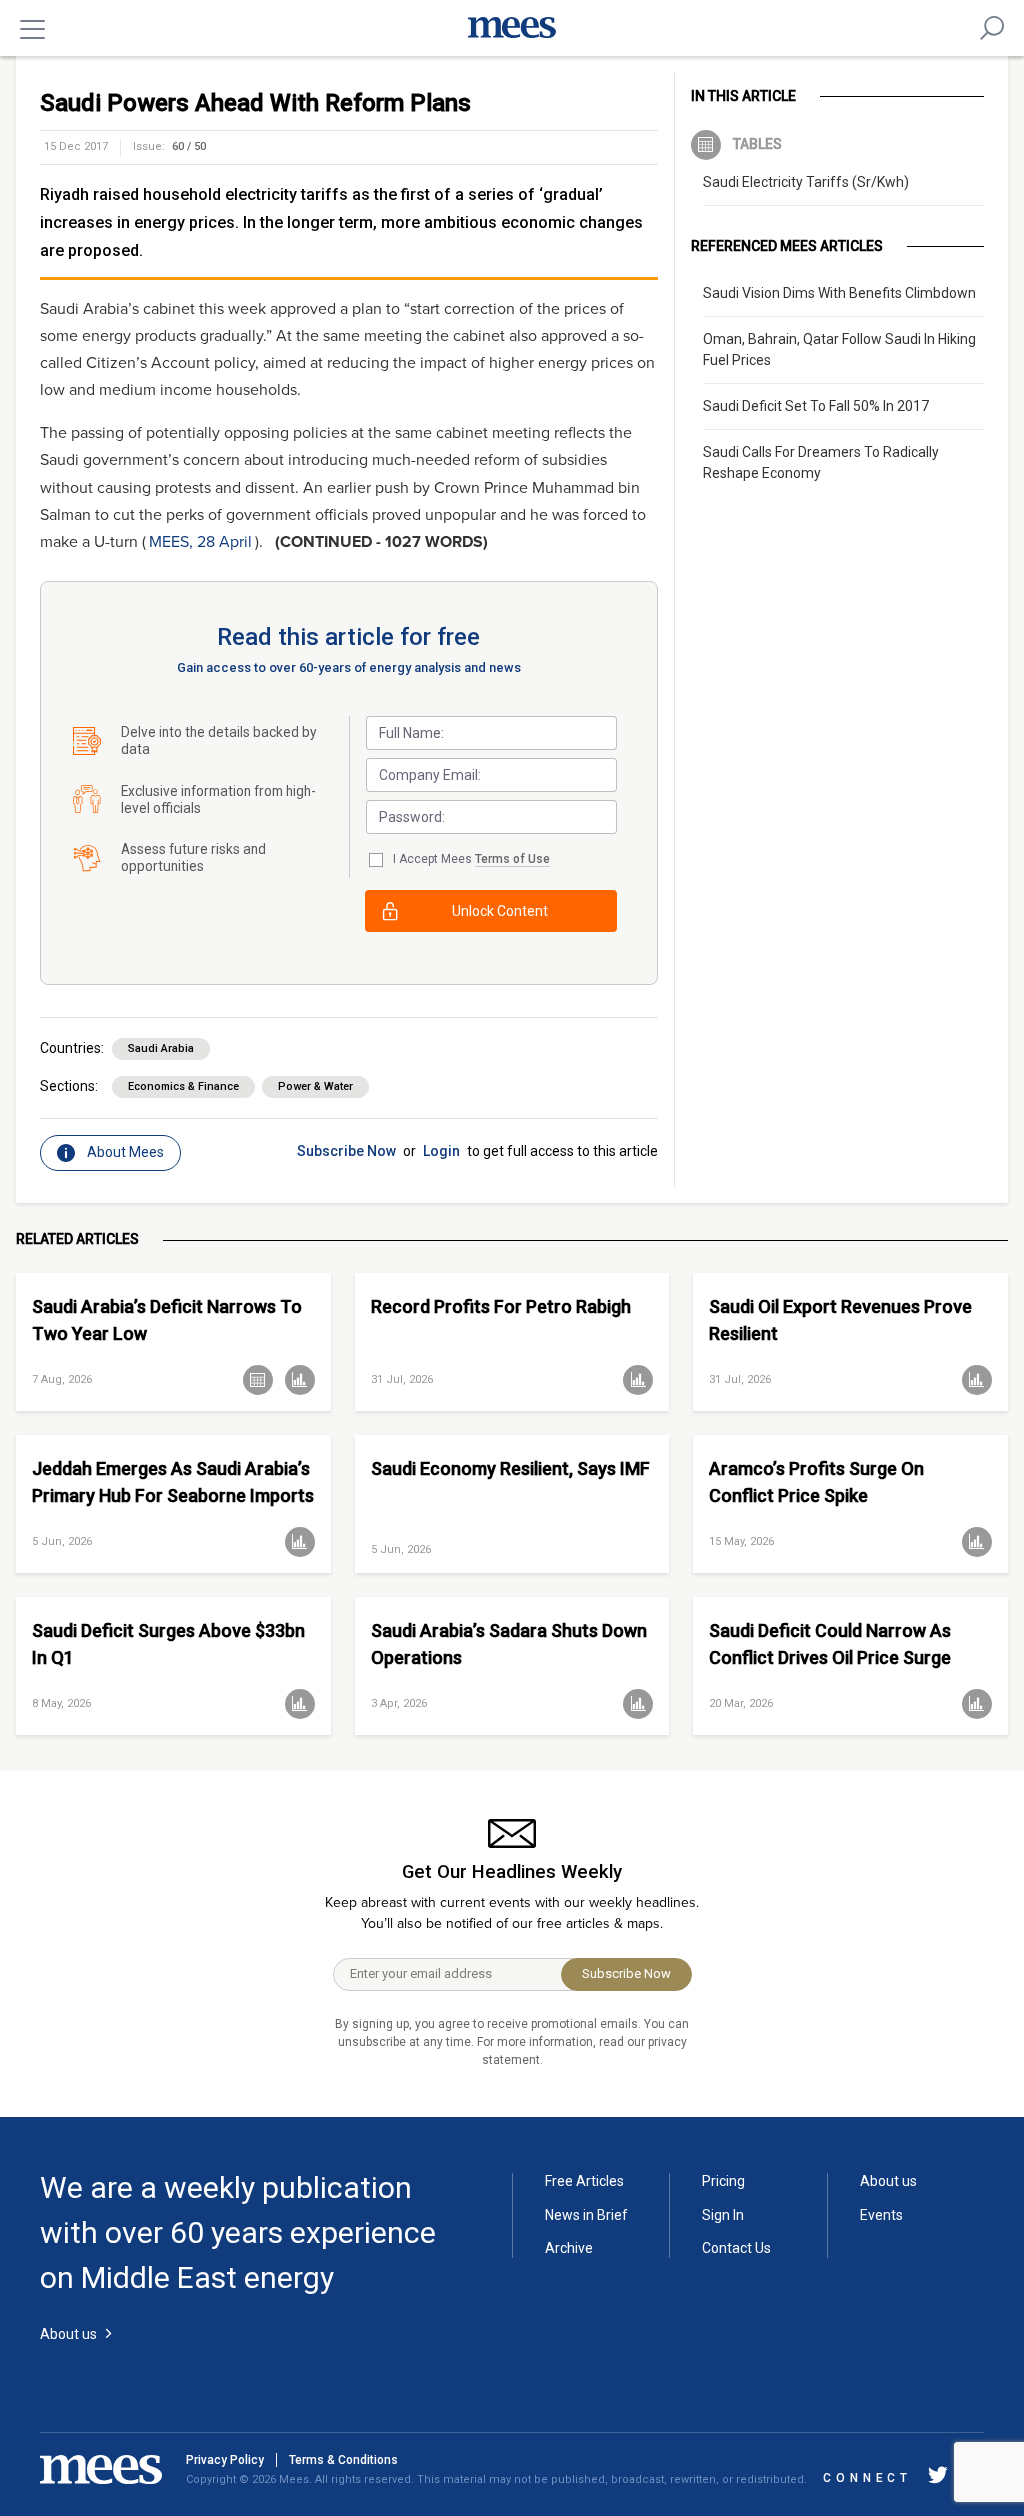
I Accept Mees (471, 859)
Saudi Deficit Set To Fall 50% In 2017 (816, 406)
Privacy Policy (225, 2460)
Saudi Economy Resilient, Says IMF (510, 1468)
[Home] (512, 28)
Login (441, 1151)
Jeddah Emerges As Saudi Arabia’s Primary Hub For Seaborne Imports (173, 1482)
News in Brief (586, 2215)
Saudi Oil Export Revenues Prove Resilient (840, 1320)
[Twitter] (938, 2478)
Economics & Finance (183, 1086)
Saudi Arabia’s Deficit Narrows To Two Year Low (167, 1320)
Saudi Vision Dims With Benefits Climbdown (839, 293)
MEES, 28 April (200, 542)
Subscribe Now (346, 1151)
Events (881, 2215)
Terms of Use (512, 859)
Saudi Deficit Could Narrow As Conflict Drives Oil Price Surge (830, 1644)
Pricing (723, 2181)
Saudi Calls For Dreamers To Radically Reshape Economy (821, 462)
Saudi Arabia (161, 1048)
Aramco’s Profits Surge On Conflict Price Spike (816, 1482)
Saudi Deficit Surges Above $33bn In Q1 (168, 1644)
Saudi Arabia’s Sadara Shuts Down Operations (509, 1644)
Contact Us (736, 2248)
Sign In (723, 2215)
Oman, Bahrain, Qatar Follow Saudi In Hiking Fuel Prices (839, 349)
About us (888, 2181)
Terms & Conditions (343, 2460)
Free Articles (584, 2181)
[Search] (992, 28)
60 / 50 (189, 146)
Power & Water (315, 1086)
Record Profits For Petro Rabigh (501, 1306)
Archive (569, 2248)
